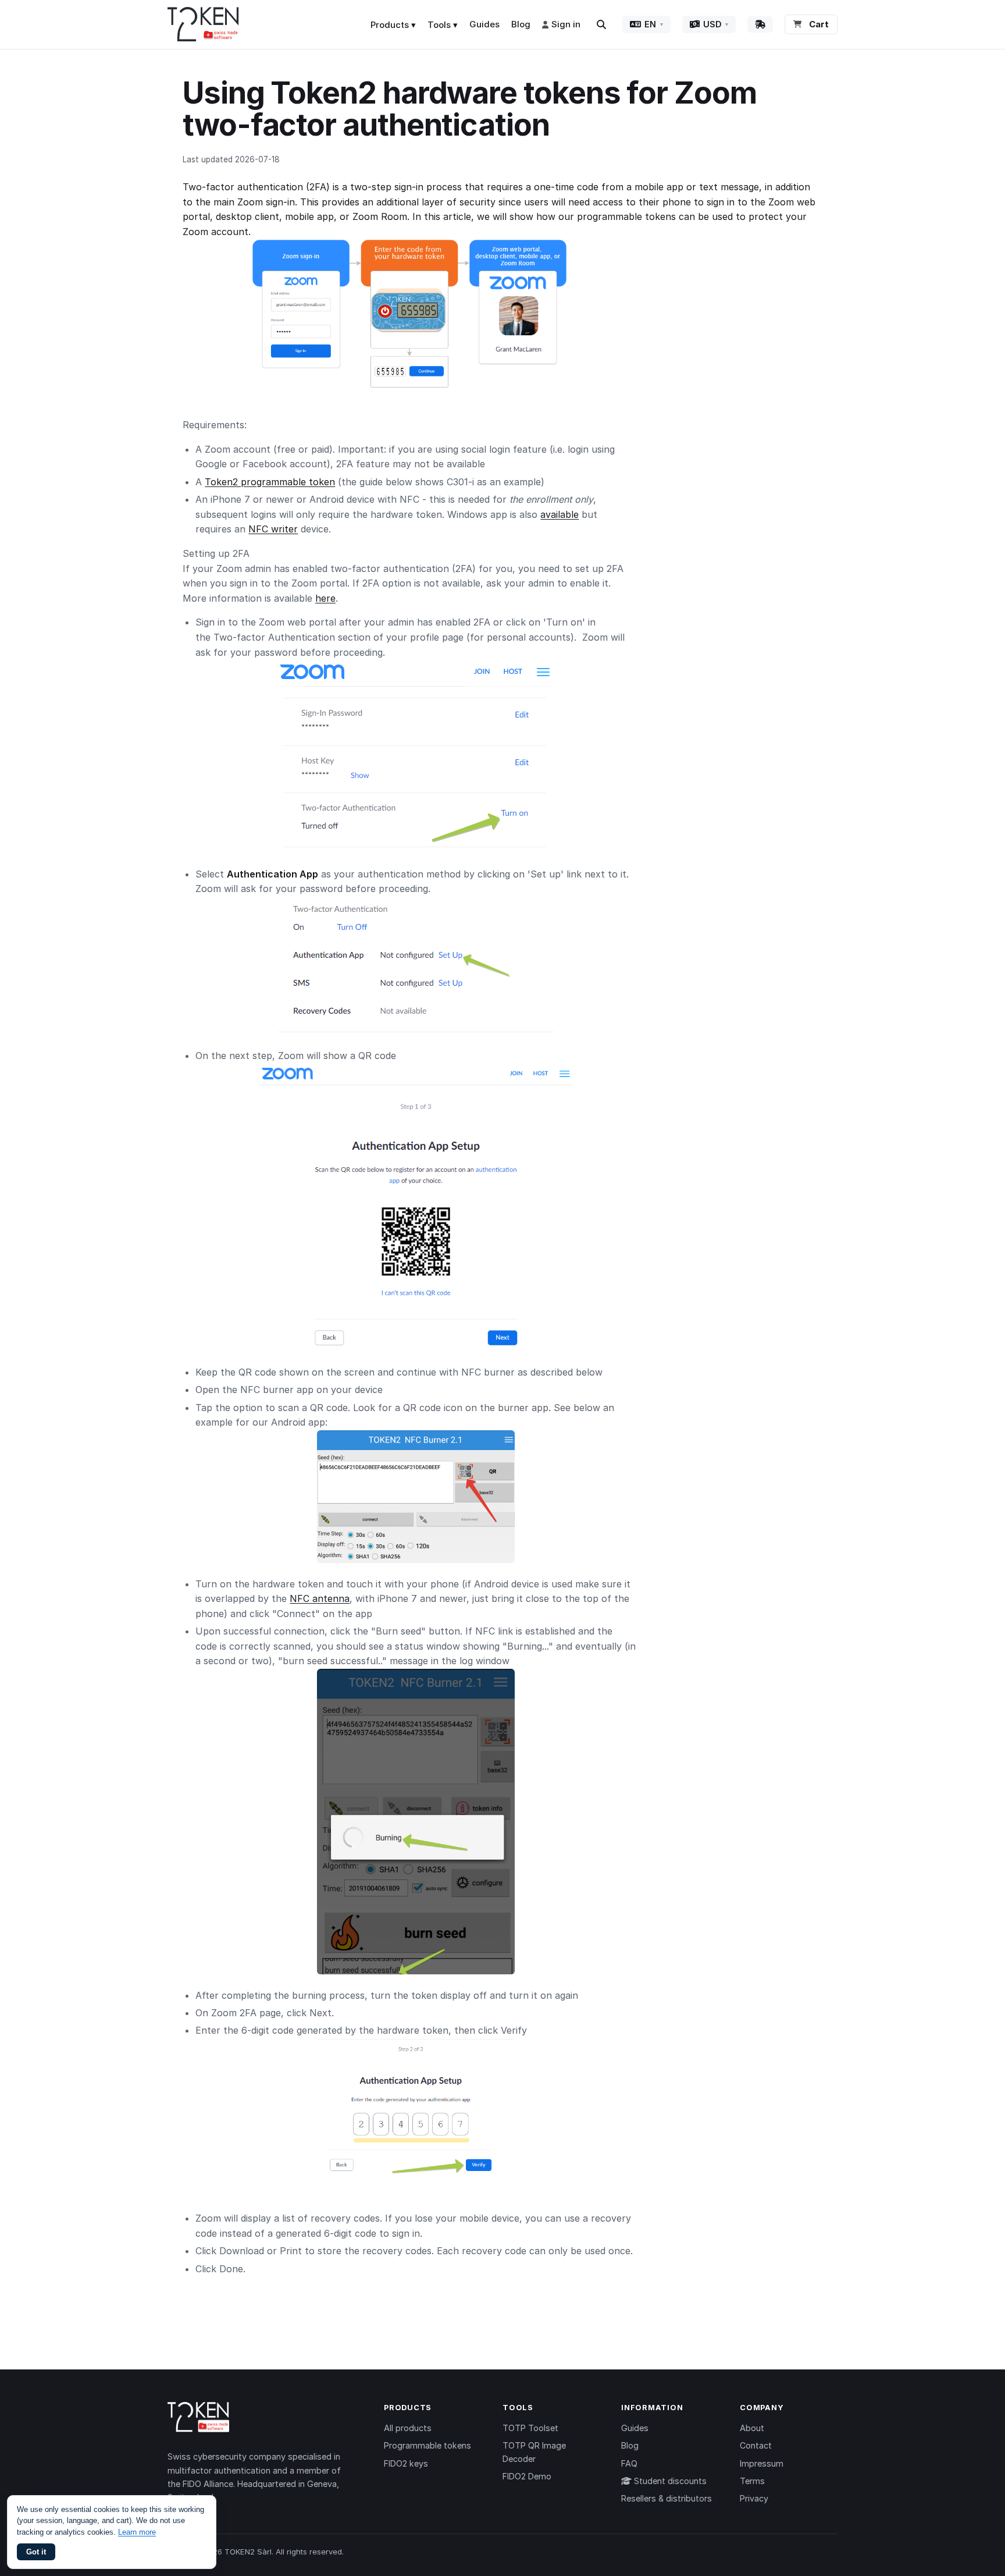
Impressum (762, 2463)
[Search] (601, 24)
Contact (756, 2445)
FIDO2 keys (406, 2463)
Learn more (137, 2532)
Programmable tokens (427, 2445)
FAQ (629, 2463)
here (325, 598)
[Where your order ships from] (760, 24)
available (559, 514)
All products (408, 2428)
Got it (36, 2552)
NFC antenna (320, 1598)
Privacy (754, 2498)
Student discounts (669, 2481)
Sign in (566, 24)
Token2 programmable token (270, 482)
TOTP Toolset (530, 2428)
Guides (484, 24)
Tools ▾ (443, 25)
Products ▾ (393, 25)
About (752, 2428)
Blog (521, 24)
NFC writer (273, 529)
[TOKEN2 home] (203, 24)
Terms (752, 2481)
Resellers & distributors (667, 2498)
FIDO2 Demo (527, 2476)
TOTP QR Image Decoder (534, 2452)
